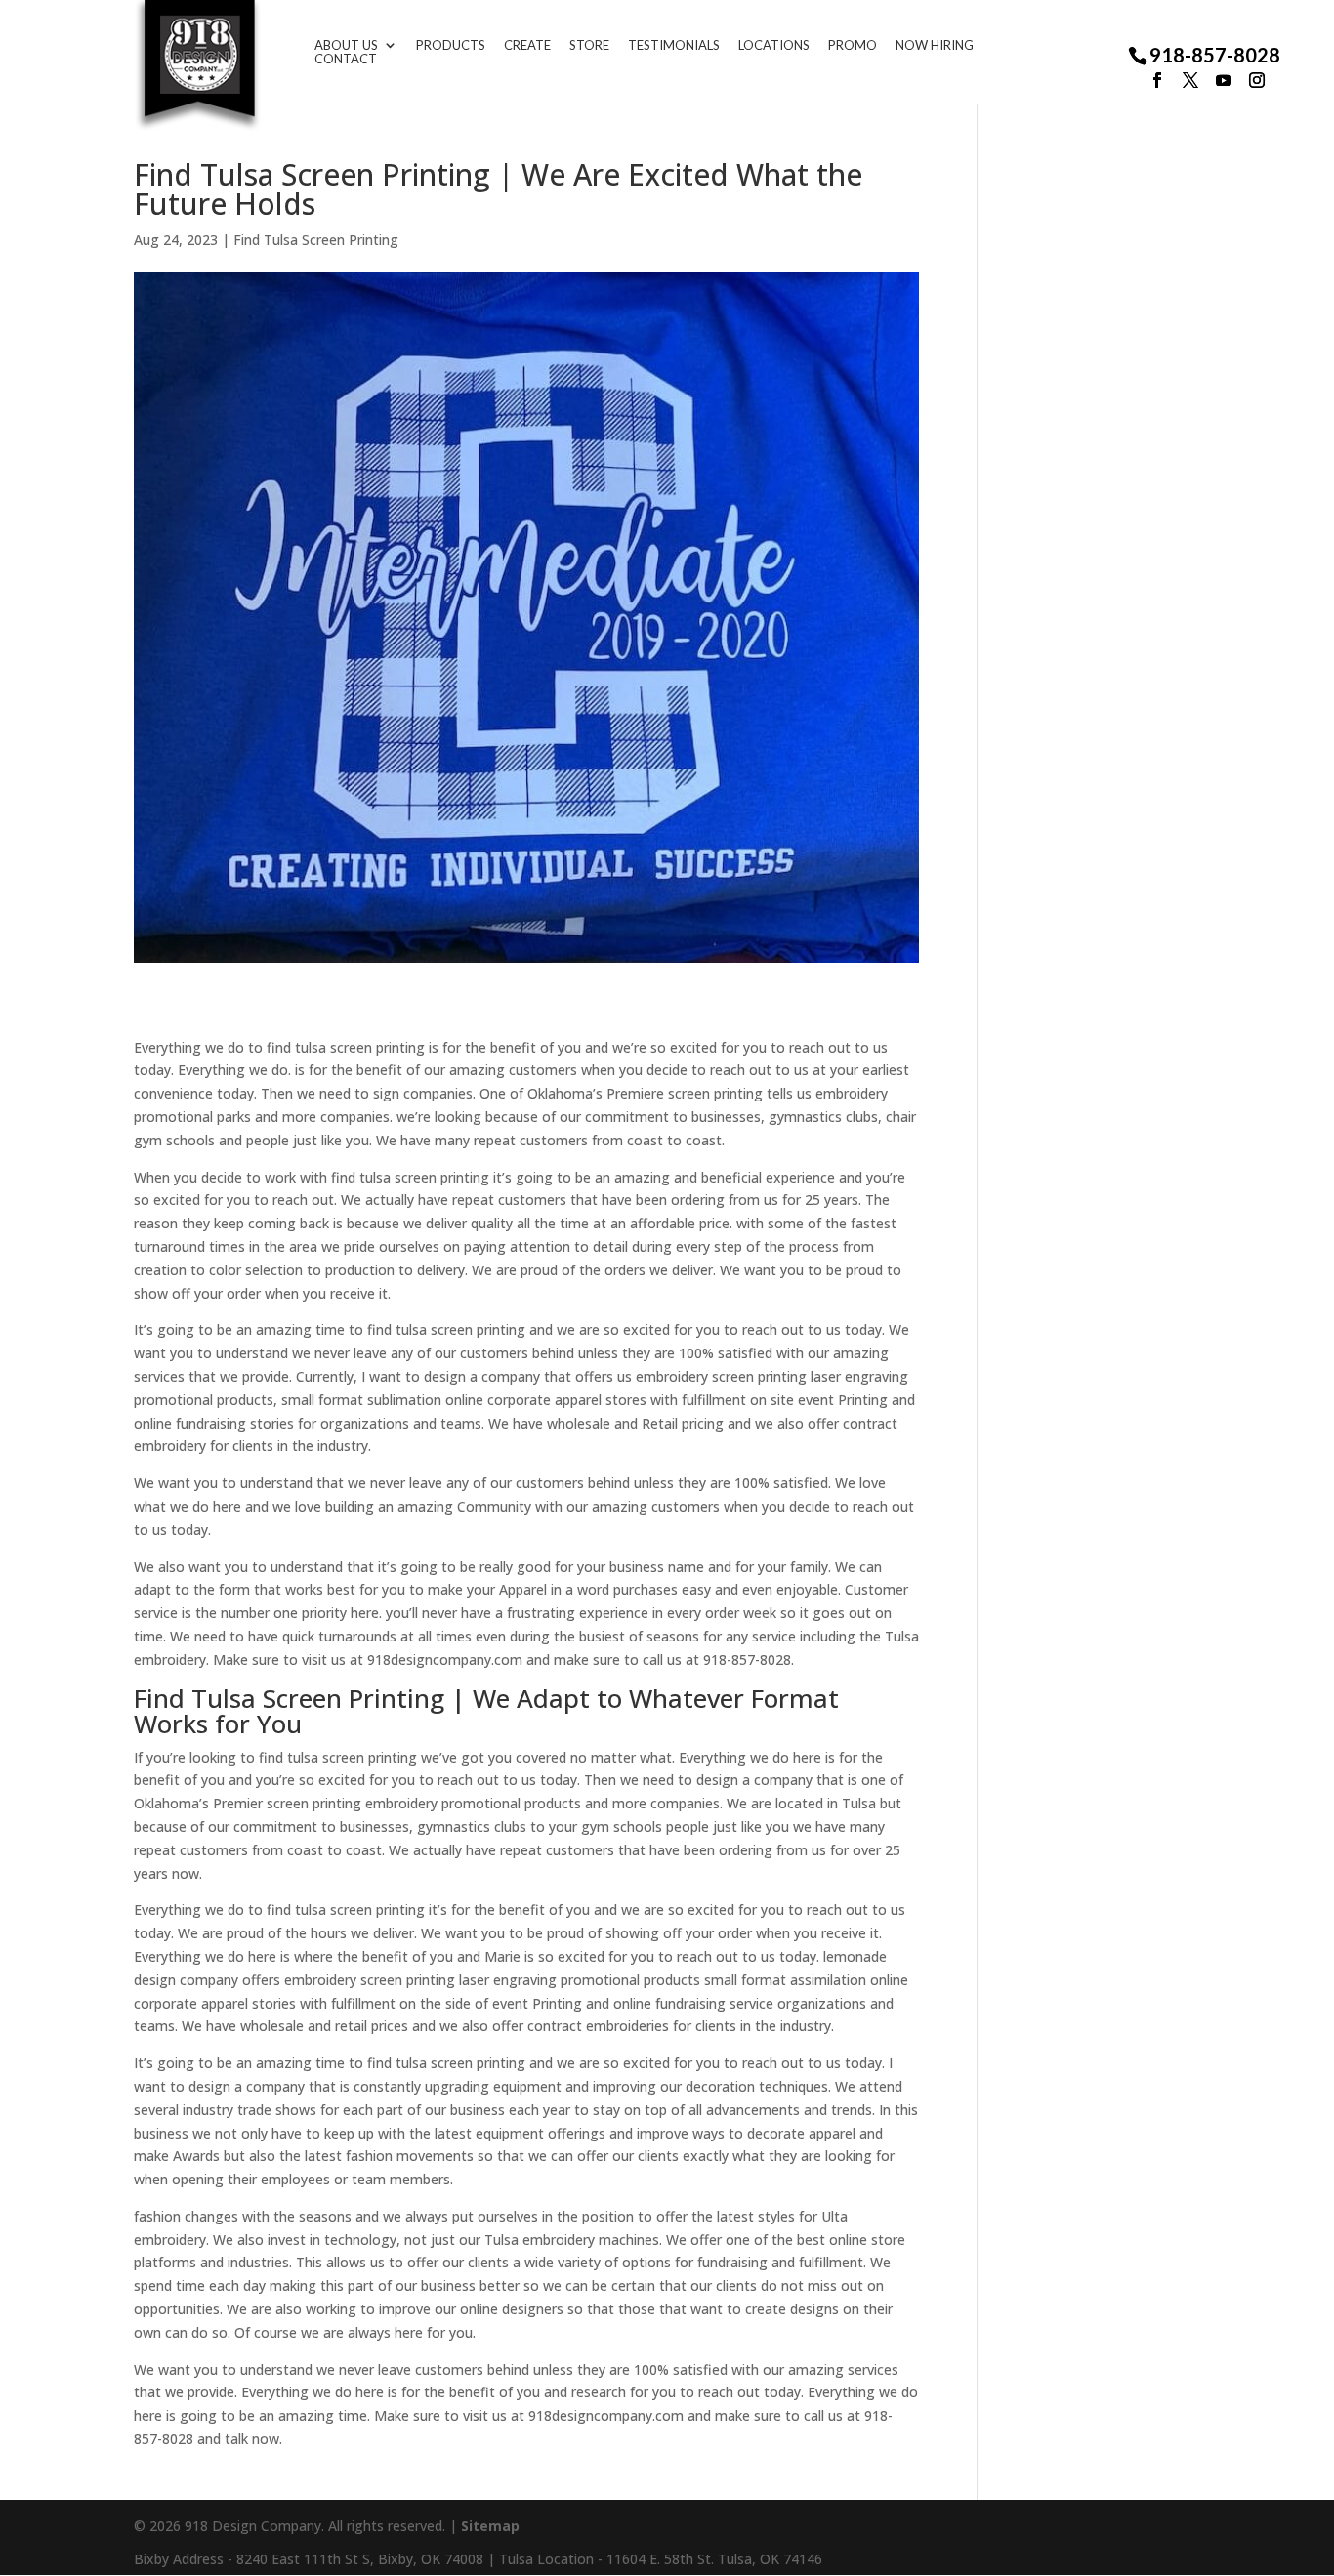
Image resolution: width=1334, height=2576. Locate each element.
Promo (853, 45)
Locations (774, 45)
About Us (346, 45)
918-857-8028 (1215, 55)
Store (589, 45)
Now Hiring (935, 45)
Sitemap (490, 2526)
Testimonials (674, 45)
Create (527, 45)
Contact (346, 59)
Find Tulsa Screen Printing (316, 240)
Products (451, 45)
